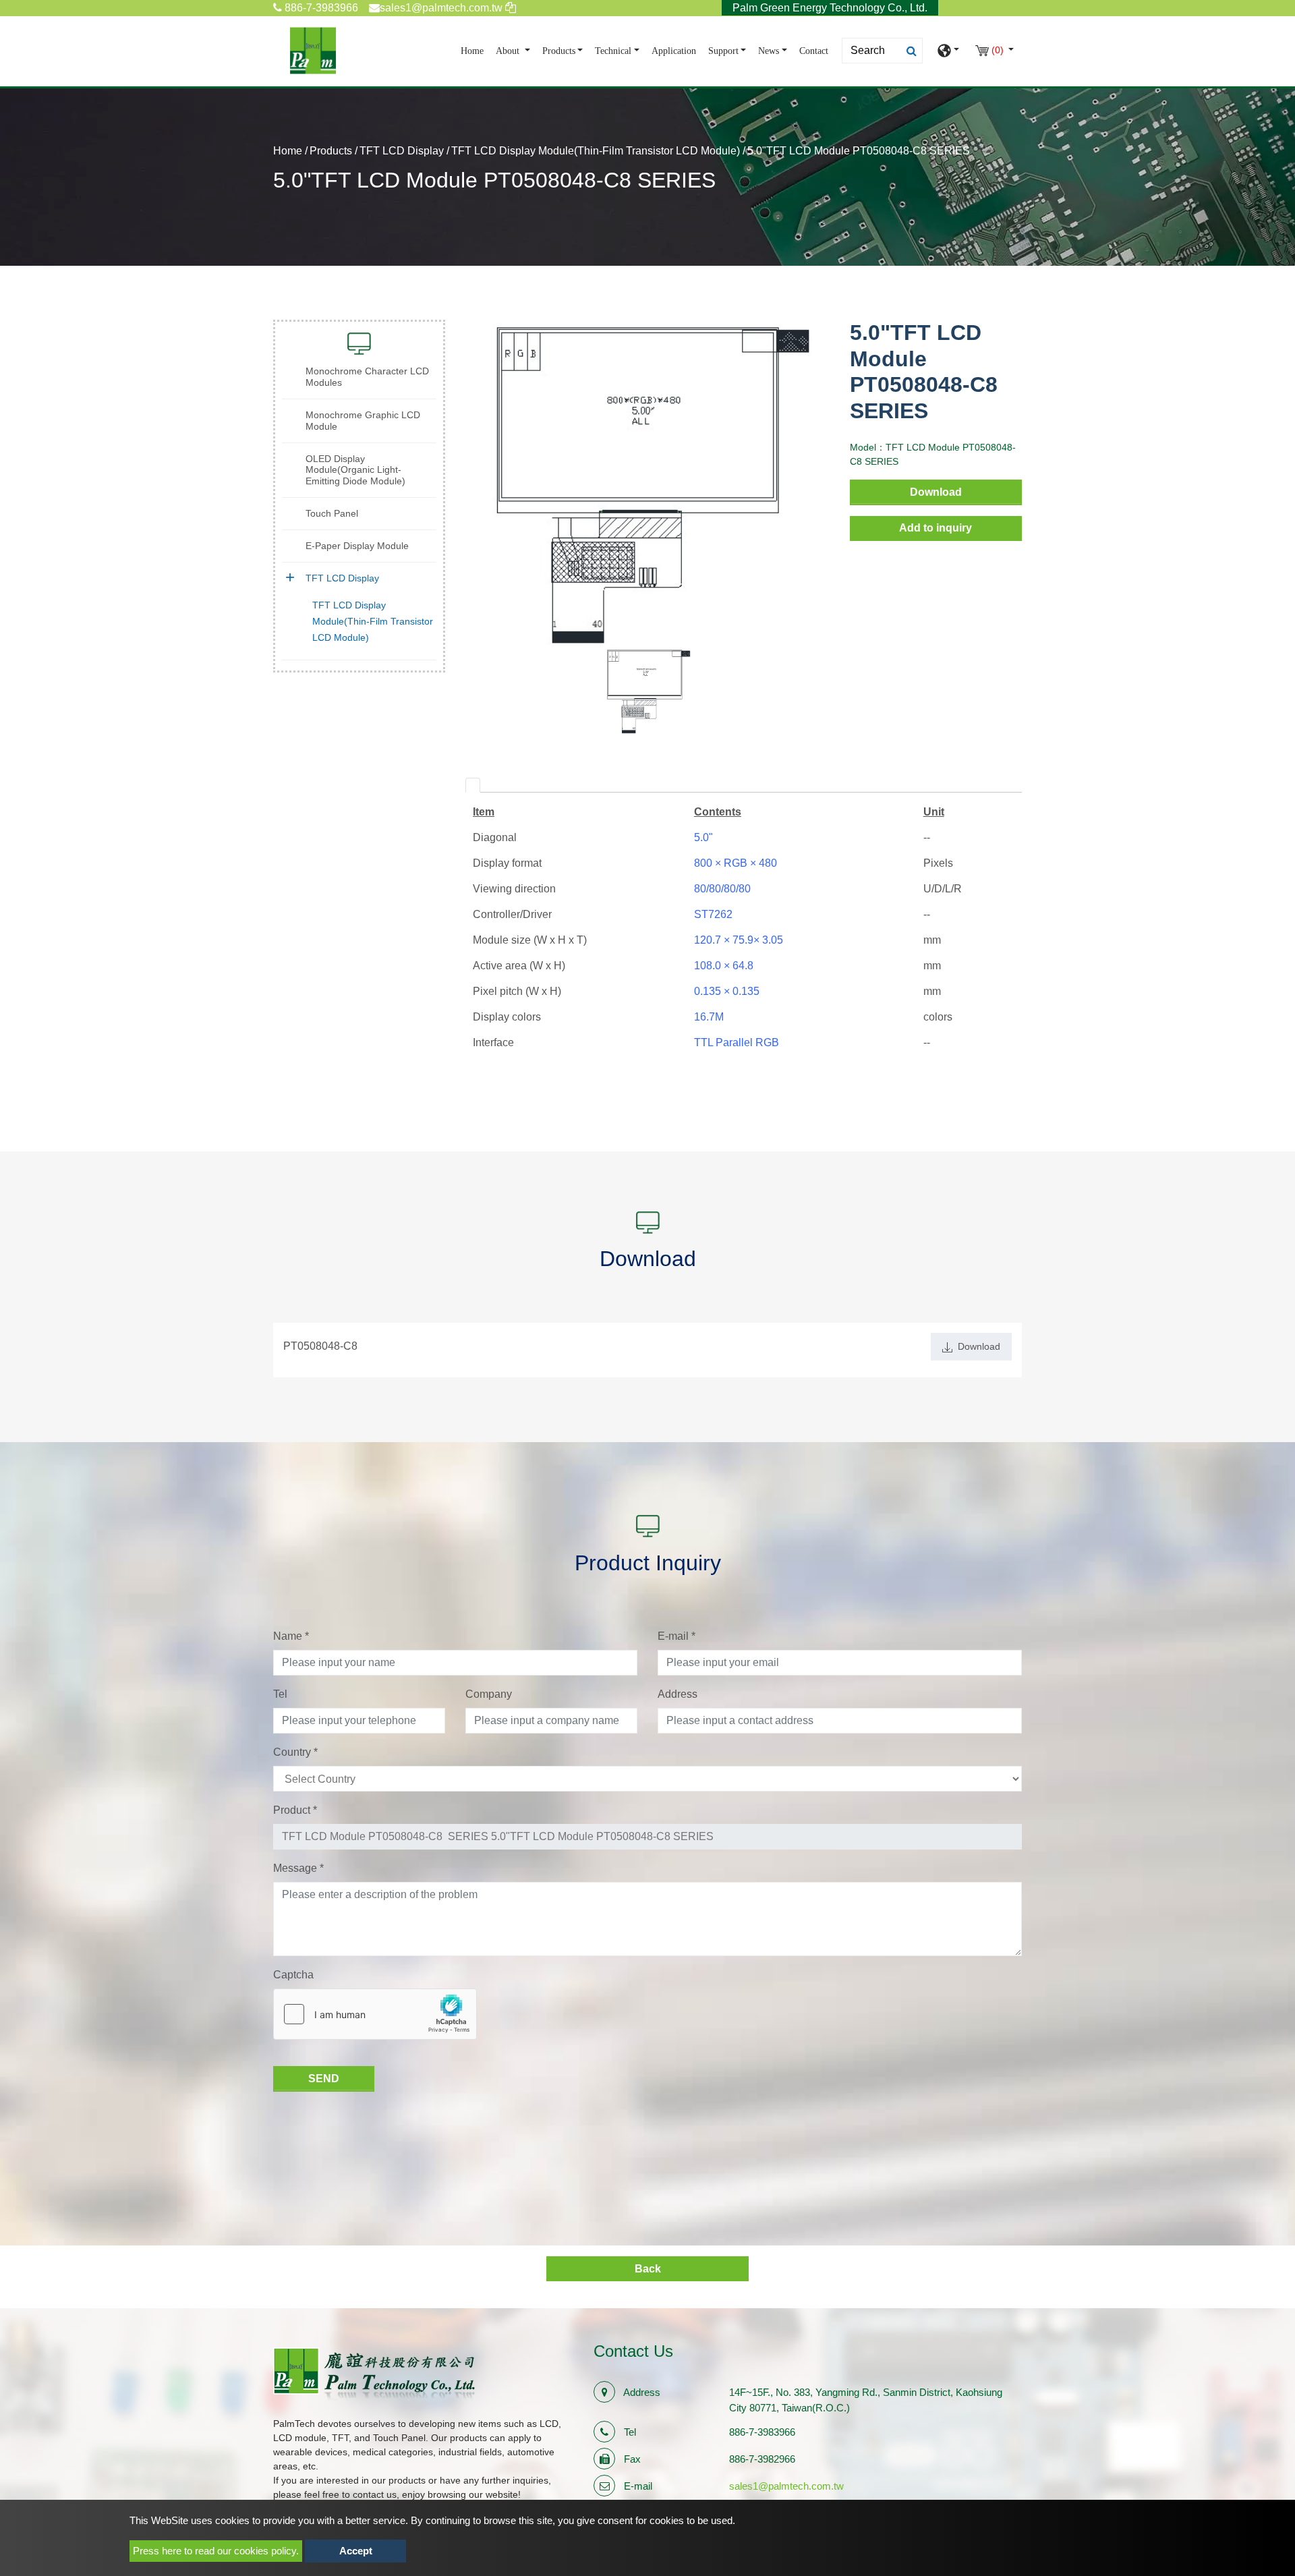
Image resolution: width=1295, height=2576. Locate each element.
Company (489, 1694)
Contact (814, 51)
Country (295, 1752)
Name (291, 1636)
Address (678, 1694)
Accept (356, 2551)
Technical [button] (613, 51)
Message (298, 1868)
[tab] (473, 785)
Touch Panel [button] (332, 513)
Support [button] (723, 51)
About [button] (509, 51)
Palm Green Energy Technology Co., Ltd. (830, 8)
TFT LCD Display (402, 151)
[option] (647, 484)
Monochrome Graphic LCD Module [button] (363, 421)
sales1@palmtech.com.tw (786, 2486)
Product (295, 1810)
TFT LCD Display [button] (342, 578)
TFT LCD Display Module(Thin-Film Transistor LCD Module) (596, 151)
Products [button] (559, 51)
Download (936, 492)
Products (331, 151)
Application (674, 51)
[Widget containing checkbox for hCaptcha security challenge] (375, 2014)
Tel (280, 1694)
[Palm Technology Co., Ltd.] (313, 51)
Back (648, 2269)
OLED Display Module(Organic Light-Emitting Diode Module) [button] (355, 470)
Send (324, 2079)
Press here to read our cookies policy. (216, 2551)
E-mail (677, 1636)
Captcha (293, 1975)
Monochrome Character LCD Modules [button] (367, 377)
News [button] (769, 51)
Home (475, 51)
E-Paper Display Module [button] (357, 546)
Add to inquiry (936, 528)
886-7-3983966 (320, 8)
